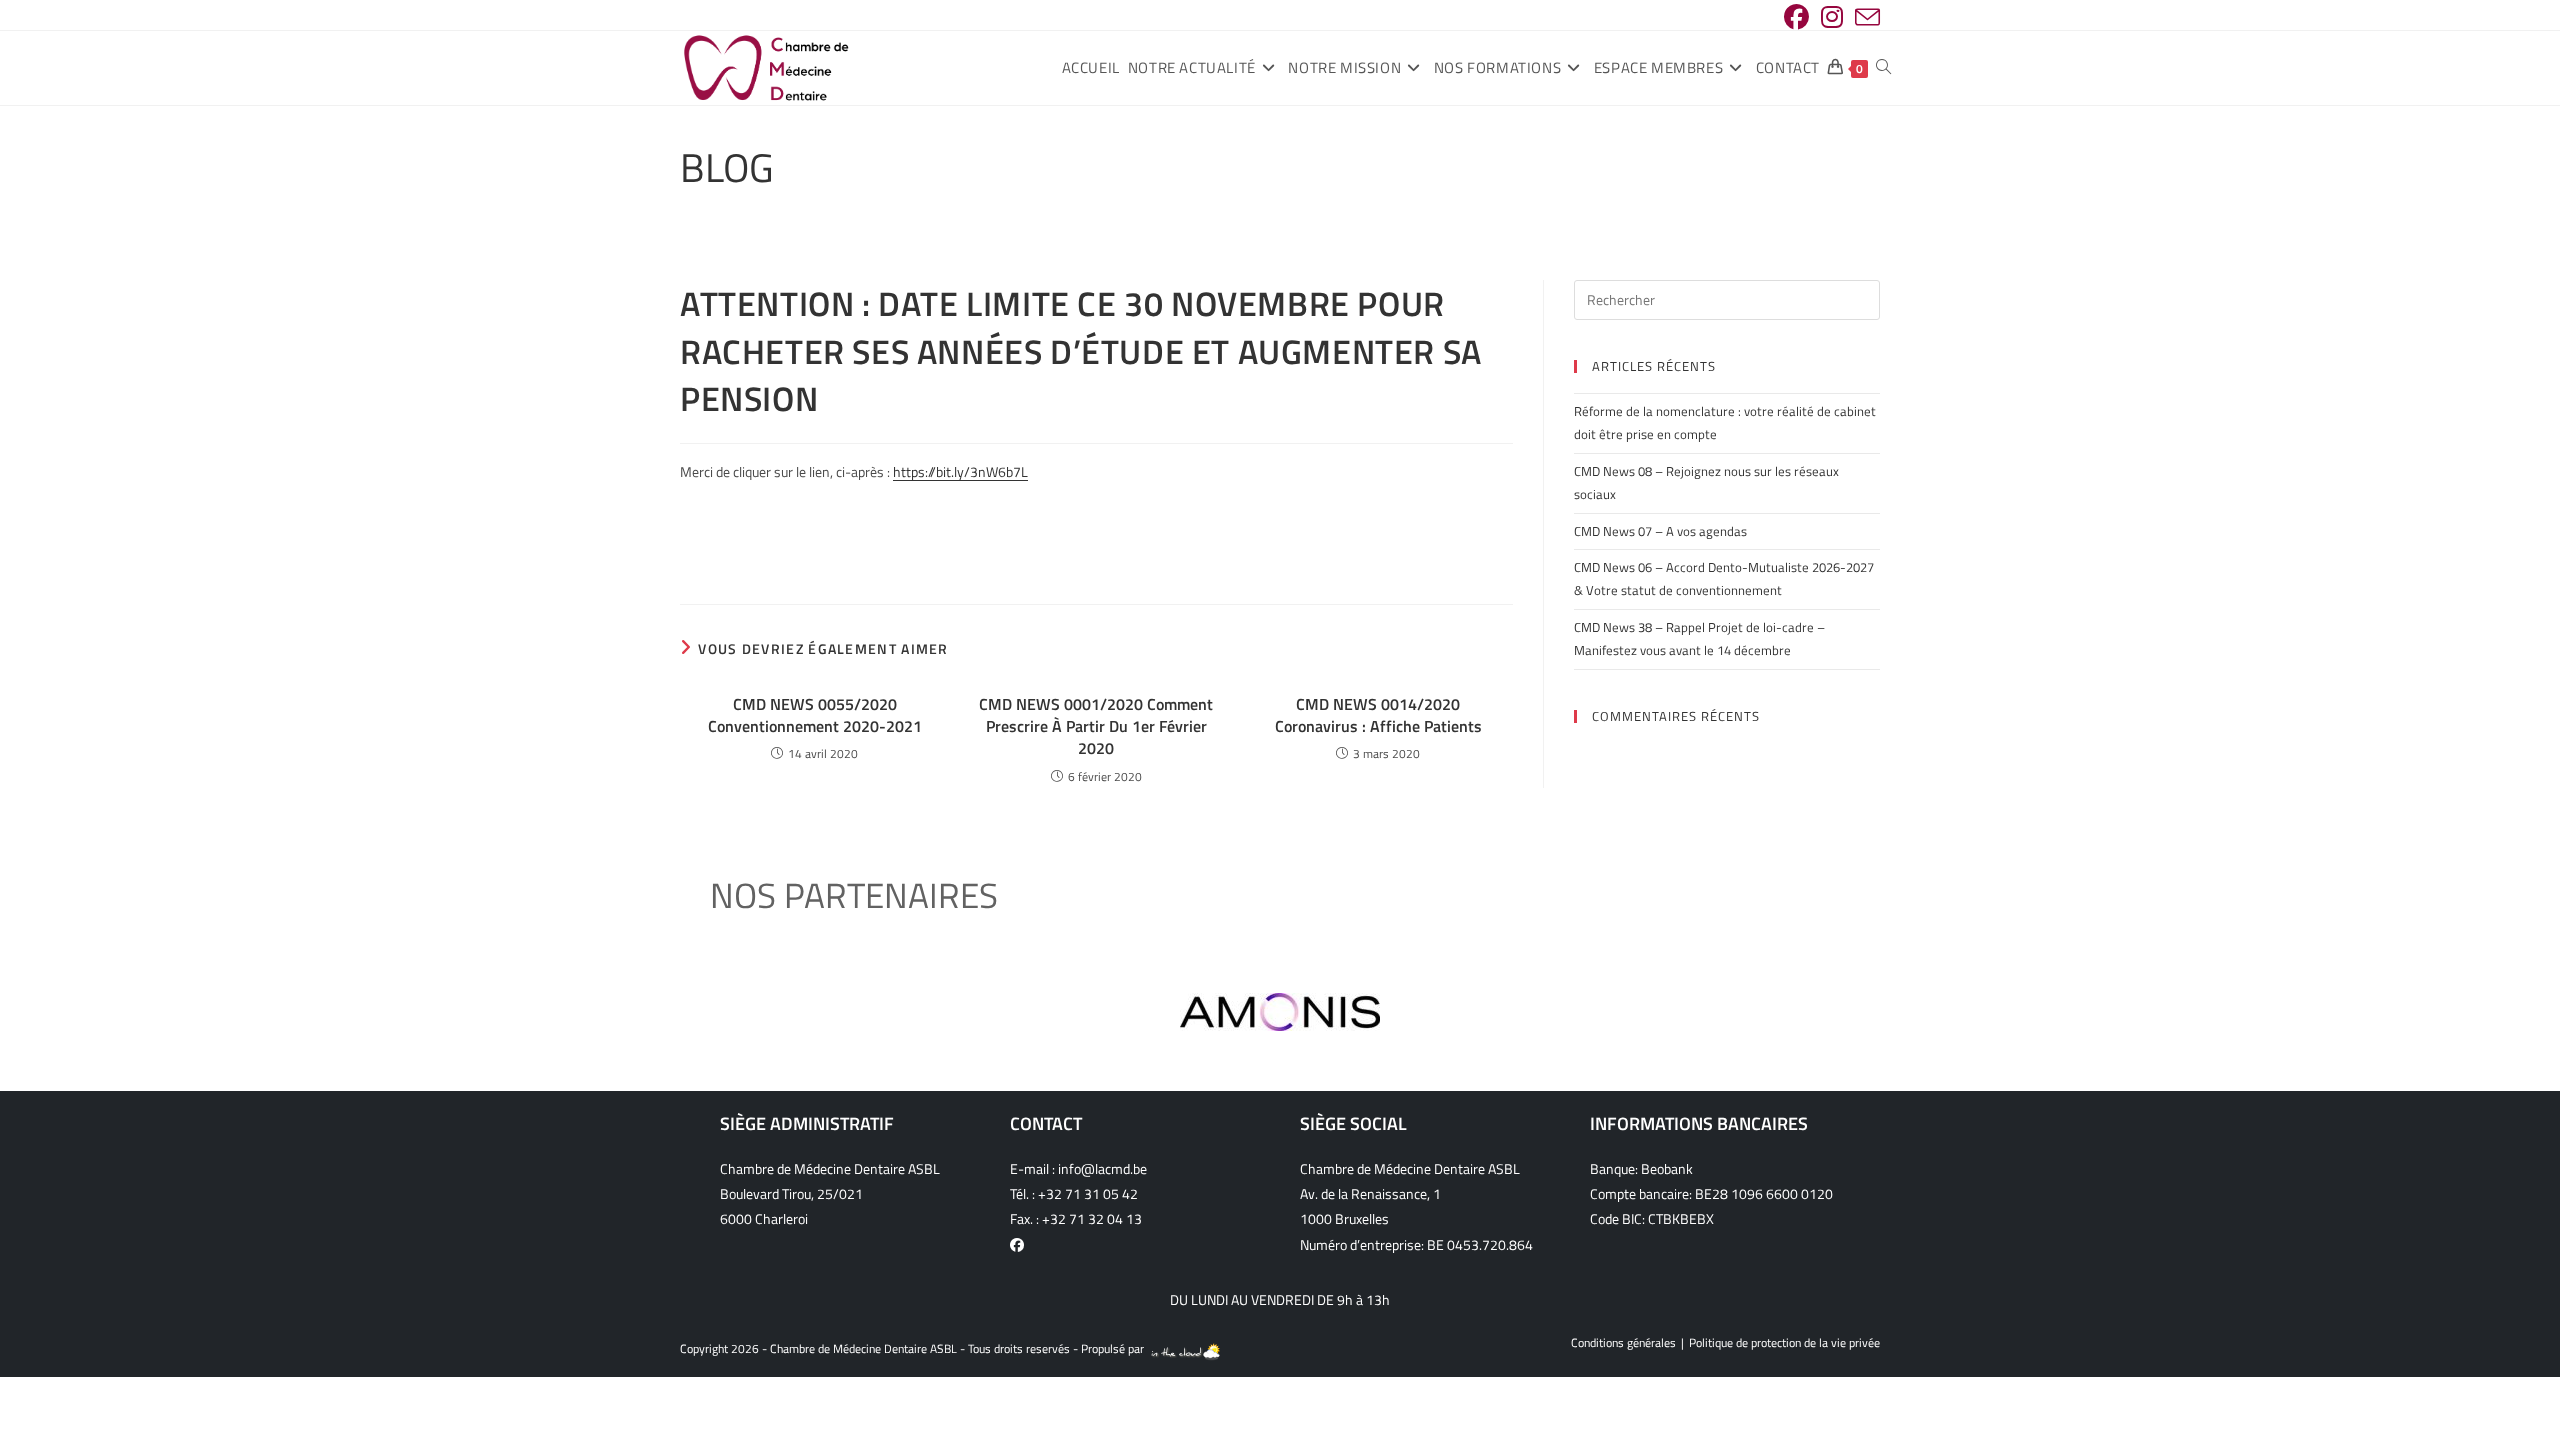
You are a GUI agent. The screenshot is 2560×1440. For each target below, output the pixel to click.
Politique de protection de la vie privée (1784, 1342)
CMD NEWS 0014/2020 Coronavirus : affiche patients (1378, 715)
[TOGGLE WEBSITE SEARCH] (1883, 68)
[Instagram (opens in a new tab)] (1832, 17)
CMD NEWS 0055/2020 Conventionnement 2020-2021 (815, 715)
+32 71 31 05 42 (1088, 1193)
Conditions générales (1623, 1342)
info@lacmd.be (1102, 1168)
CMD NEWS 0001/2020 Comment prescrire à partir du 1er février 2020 (1096, 726)
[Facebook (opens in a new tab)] (1796, 17)
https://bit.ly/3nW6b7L (960, 471)
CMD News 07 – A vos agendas (1660, 531)
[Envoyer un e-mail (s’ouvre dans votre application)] (1864, 17)
